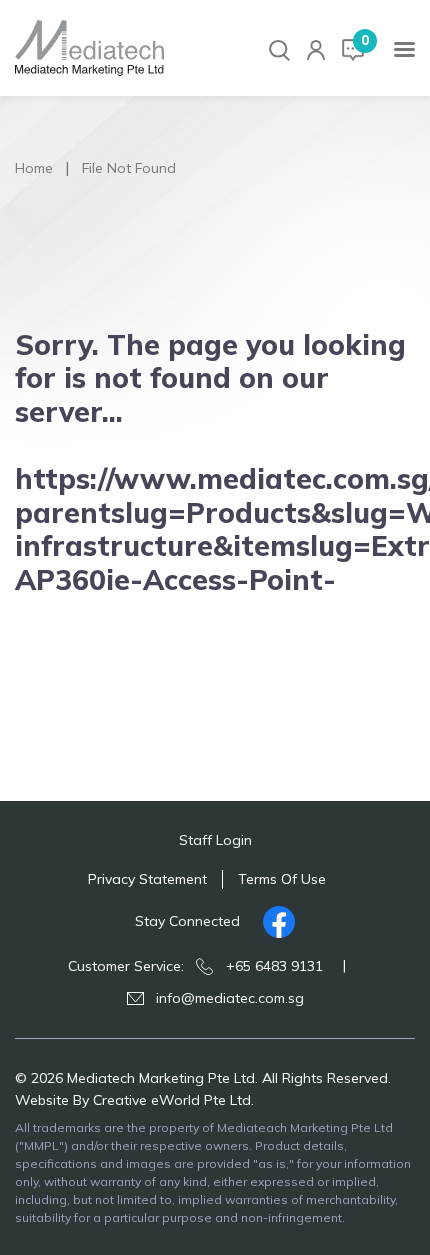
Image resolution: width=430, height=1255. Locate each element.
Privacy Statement (147, 879)
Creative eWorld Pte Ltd (172, 1100)
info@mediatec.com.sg (230, 998)
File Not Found (129, 168)
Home (34, 168)
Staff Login (215, 840)
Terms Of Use (282, 879)
